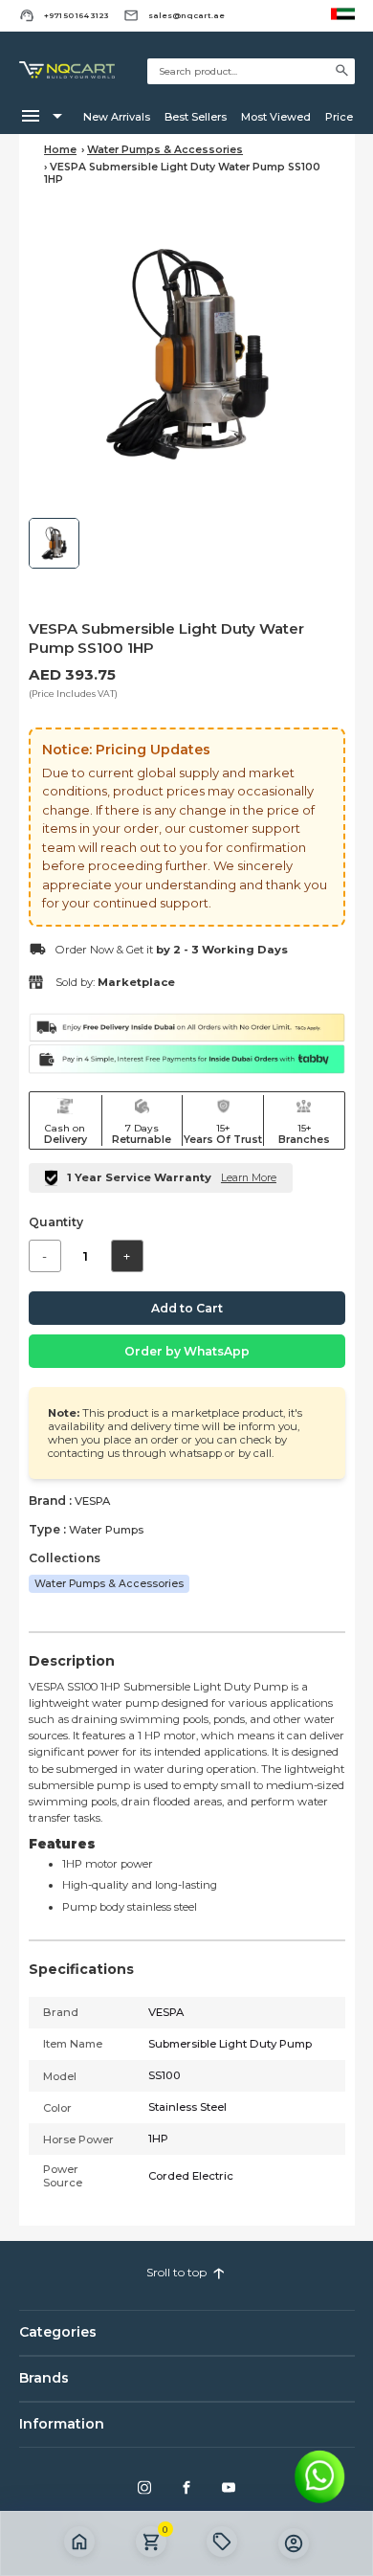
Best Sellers (196, 117)
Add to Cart (187, 1308)
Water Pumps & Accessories (165, 150)
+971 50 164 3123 (77, 15)
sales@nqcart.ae (186, 15)
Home (60, 150)
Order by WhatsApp (187, 1351)
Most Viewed (276, 117)
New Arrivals (117, 117)
